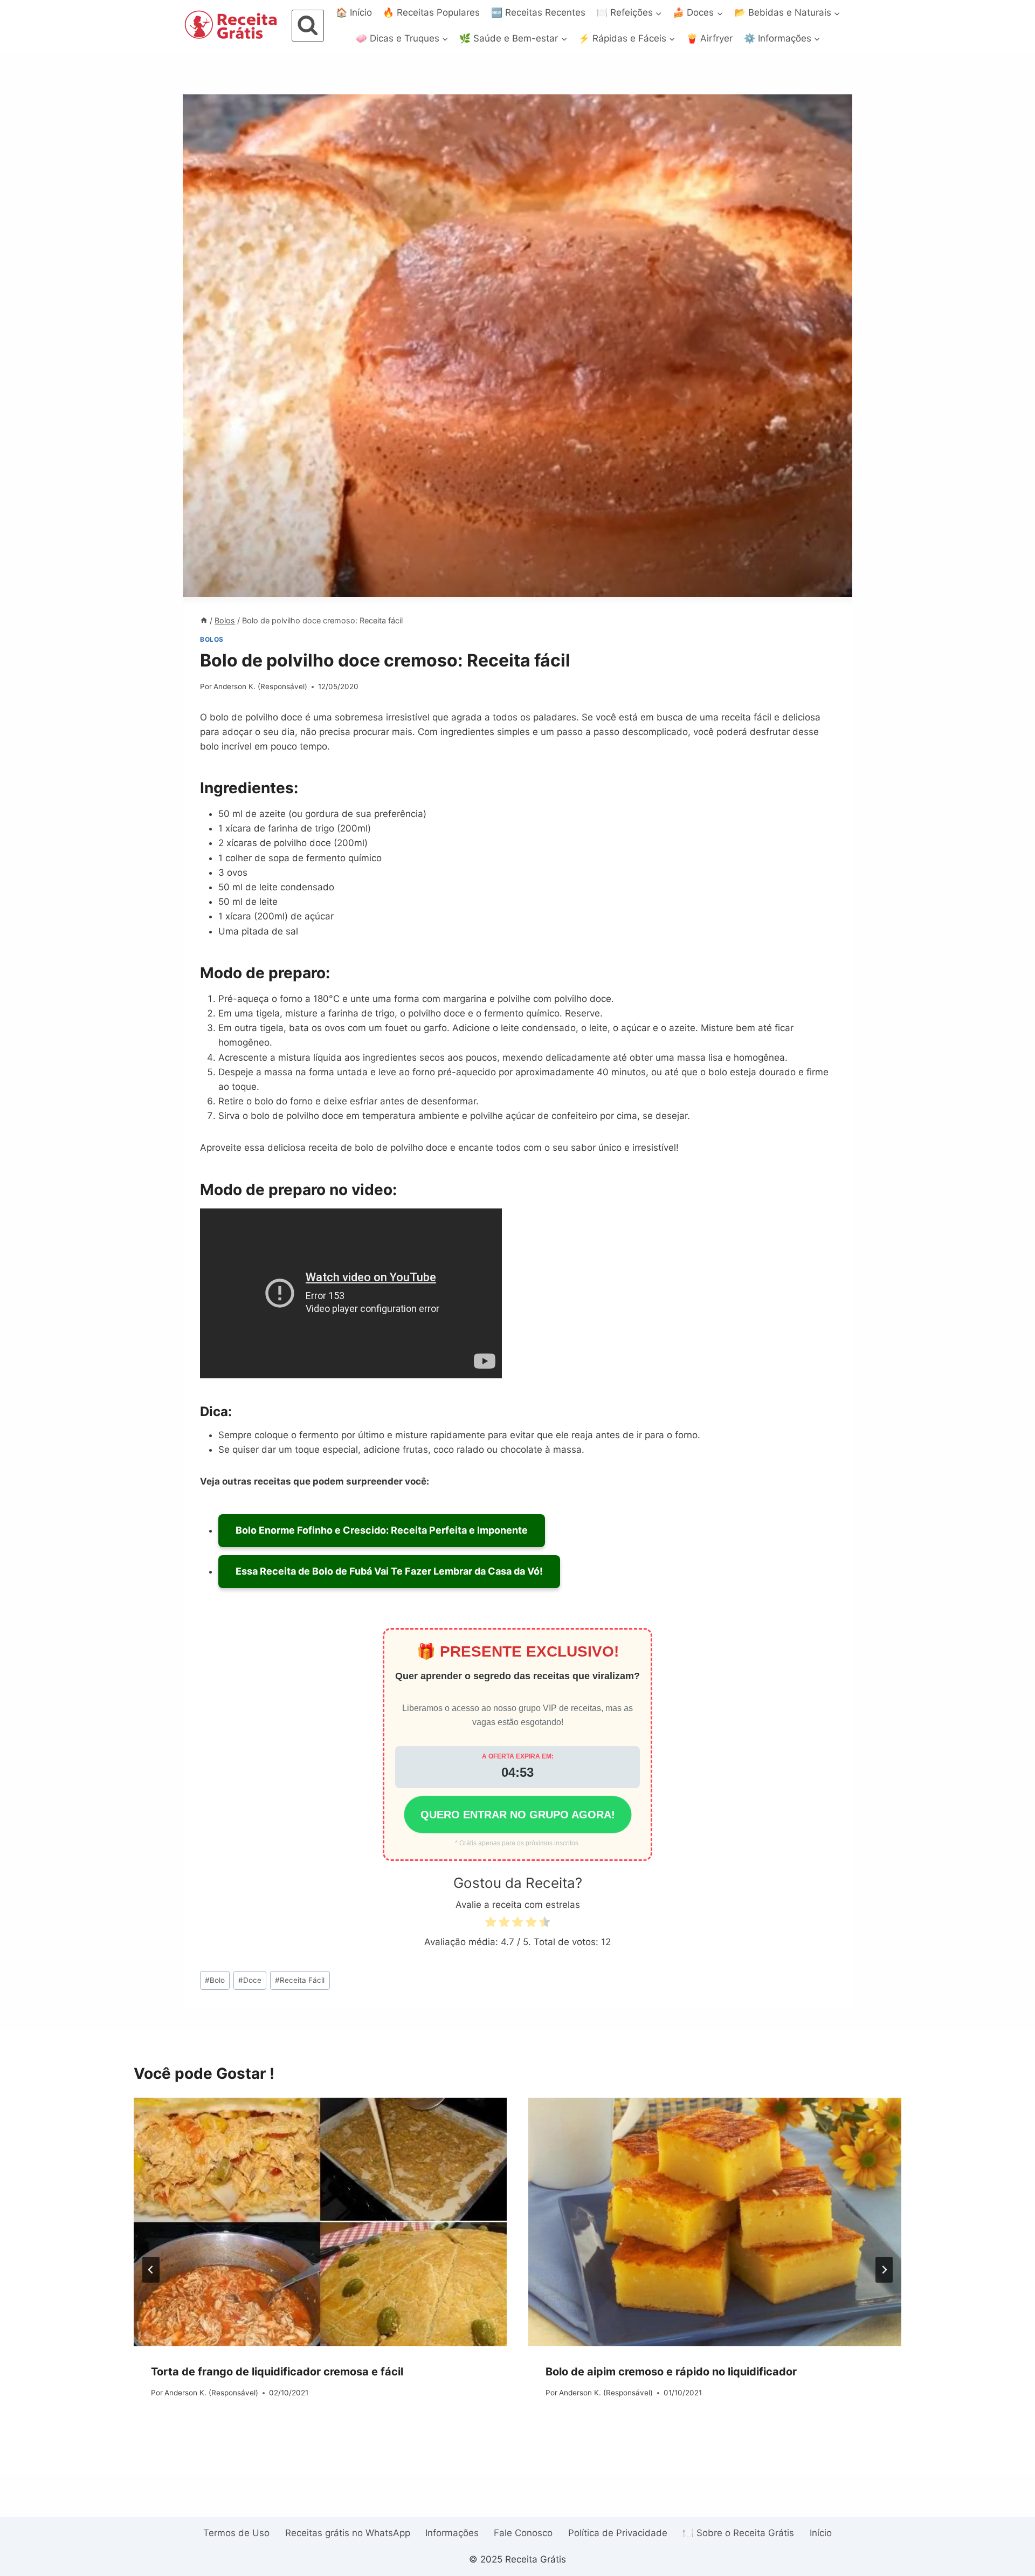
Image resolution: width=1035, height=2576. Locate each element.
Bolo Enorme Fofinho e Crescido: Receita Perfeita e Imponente (382, 1530)
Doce (250, 1980)
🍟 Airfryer (709, 38)
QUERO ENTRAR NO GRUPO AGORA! (518, 1815)
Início (821, 2533)
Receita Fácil (300, 1980)
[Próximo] (884, 2270)
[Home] (204, 620)
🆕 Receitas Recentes (538, 12)
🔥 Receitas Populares (431, 12)
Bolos (212, 639)
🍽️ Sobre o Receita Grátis (738, 2533)
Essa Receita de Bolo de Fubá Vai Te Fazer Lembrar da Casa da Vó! (389, 1571)
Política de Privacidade (618, 2533)
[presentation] (320, 2222)
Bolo (215, 1980)
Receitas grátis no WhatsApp (348, 2533)
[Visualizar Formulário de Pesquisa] (308, 26)
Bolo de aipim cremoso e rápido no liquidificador (671, 2372)
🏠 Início (354, 12)
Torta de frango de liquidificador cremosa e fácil (277, 2372)
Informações (452, 2533)
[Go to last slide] (151, 2270)
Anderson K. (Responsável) (260, 686)
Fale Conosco (523, 2533)
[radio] (491, 1924)
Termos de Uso (236, 2533)
